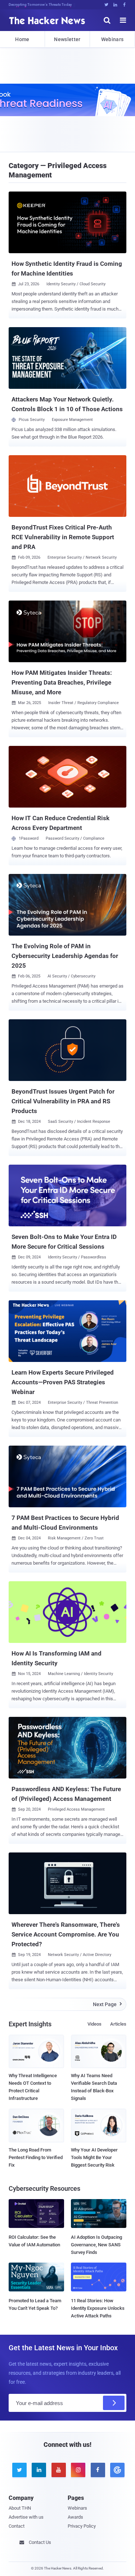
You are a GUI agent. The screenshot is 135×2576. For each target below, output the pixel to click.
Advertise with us (26, 2517)
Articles (118, 2024)
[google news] (116, 2470)
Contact (17, 2526)
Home (22, 39)
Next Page (107, 2004)
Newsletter (67, 39)
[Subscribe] (114, 2403)
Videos (94, 2024)
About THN (20, 2508)
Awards (75, 2517)
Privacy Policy (82, 2526)
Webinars (112, 39)
